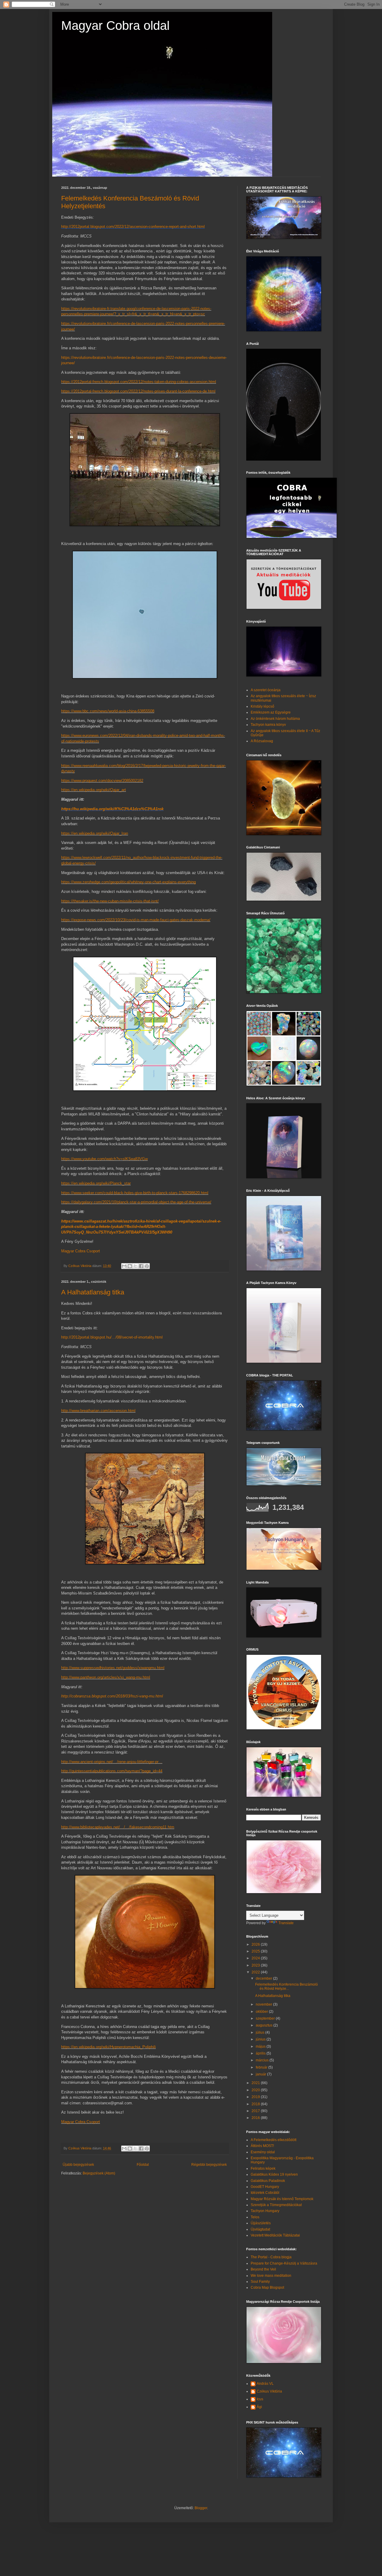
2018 (256, 2104)
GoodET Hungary (265, 2187)
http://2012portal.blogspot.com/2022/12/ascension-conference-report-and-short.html (133, 227)
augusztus (265, 2025)
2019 (256, 2097)
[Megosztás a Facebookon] (141, 1266)
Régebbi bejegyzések (209, 2165)
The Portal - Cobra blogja (271, 2257)
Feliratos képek (263, 2168)
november (264, 2004)
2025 (256, 1951)
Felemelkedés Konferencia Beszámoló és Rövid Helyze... (286, 1987)
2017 (256, 2111)
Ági (259, 2407)
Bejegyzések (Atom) (99, 2173)
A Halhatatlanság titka (93, 1292)
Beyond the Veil (263, 2269)
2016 (256, 2118)
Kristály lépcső (262, 706)
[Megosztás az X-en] (135, 1266)
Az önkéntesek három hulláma (275, 719)
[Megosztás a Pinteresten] (147, 1266)
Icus (260, 2399)
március (263, 2060)
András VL (265, 2384)
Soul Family (260, 2282)
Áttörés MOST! (262, 2146)
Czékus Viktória (269, 2391)
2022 (256, 1972)
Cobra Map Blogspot (267, 2288)
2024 (256, 1958)
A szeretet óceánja (266, 690)
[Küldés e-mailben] (124, 1266)
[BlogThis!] (130, 1266)
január (261, 2074)
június (261, 2039)
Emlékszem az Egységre (271, 712)
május (261, 2046)
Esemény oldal (263, 2152)
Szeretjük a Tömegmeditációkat (276, 2205)
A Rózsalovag (262, 741)
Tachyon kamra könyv (268, 725)
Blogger (201, 2508)
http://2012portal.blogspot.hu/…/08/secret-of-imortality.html (112, 1337)
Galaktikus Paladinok (268, 2181)
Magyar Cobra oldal (115, 26)
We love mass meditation (271, 2276)
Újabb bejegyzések (78, 2165)
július (261, 2032)
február (262, 2067)
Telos (255, 2217)
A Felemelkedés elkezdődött (274, 2140)
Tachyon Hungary (265, 2211)
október (262, 2012)
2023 (256, 1965)
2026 (256, 1944)
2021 (256, 2083)
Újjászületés (261, 2223)
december (264, 1978)
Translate (286, 1923)
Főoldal (143, 2165)
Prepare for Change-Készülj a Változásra (284, 2263)
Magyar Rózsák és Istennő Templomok (282, 2199)
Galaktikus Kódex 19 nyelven (274, 2174)
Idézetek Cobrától (265, 2193)
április (261, 2053)
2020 (256, 2090)
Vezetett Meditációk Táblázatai (275, 2235)
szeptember (266, 2018)
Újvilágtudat (260, 2229)
